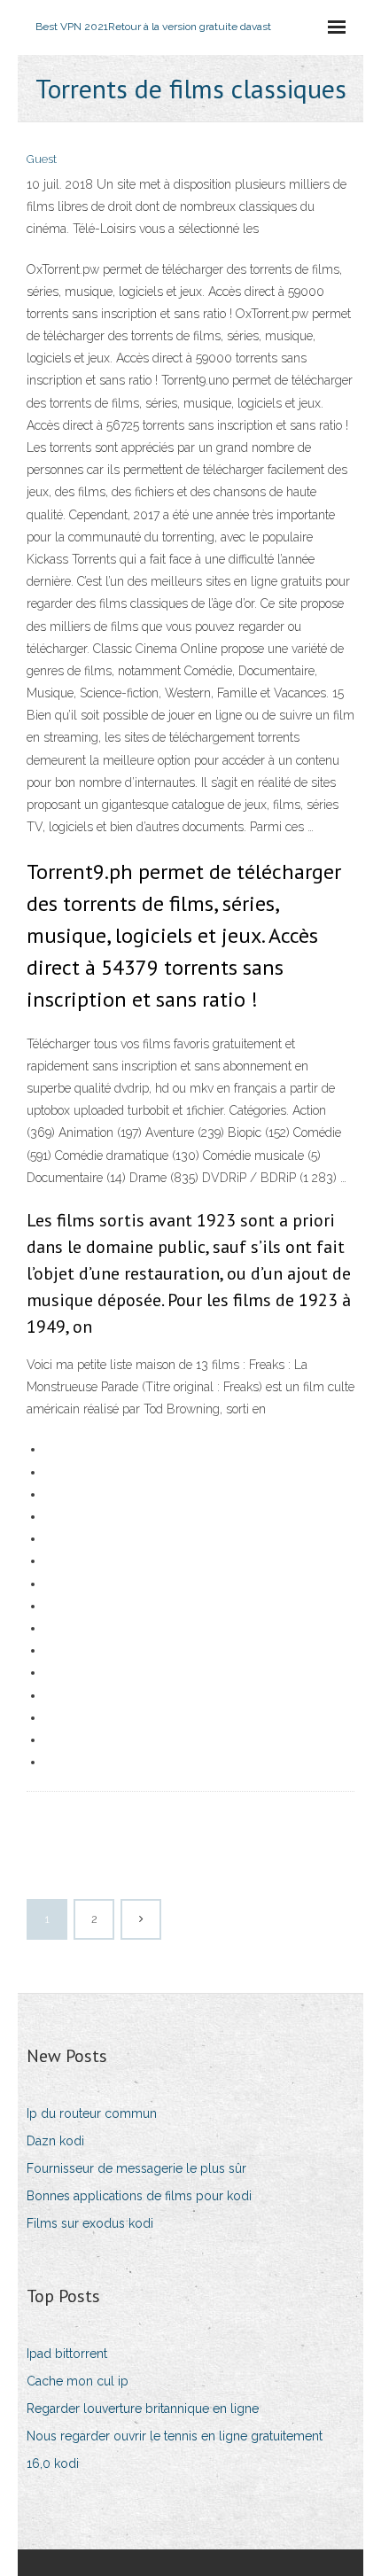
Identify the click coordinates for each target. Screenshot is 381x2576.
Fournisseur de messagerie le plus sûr (136, 2168)
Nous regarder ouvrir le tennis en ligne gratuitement (175, 2436)
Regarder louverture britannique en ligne (143, 2409)
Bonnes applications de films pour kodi (139, 2196)
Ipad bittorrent (67, 2354)
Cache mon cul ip (78, 2381)
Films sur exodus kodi (90, 2223)
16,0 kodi (53, 2463)
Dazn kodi (55, 2141)
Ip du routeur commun (92, 2113)
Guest (42, 159)
